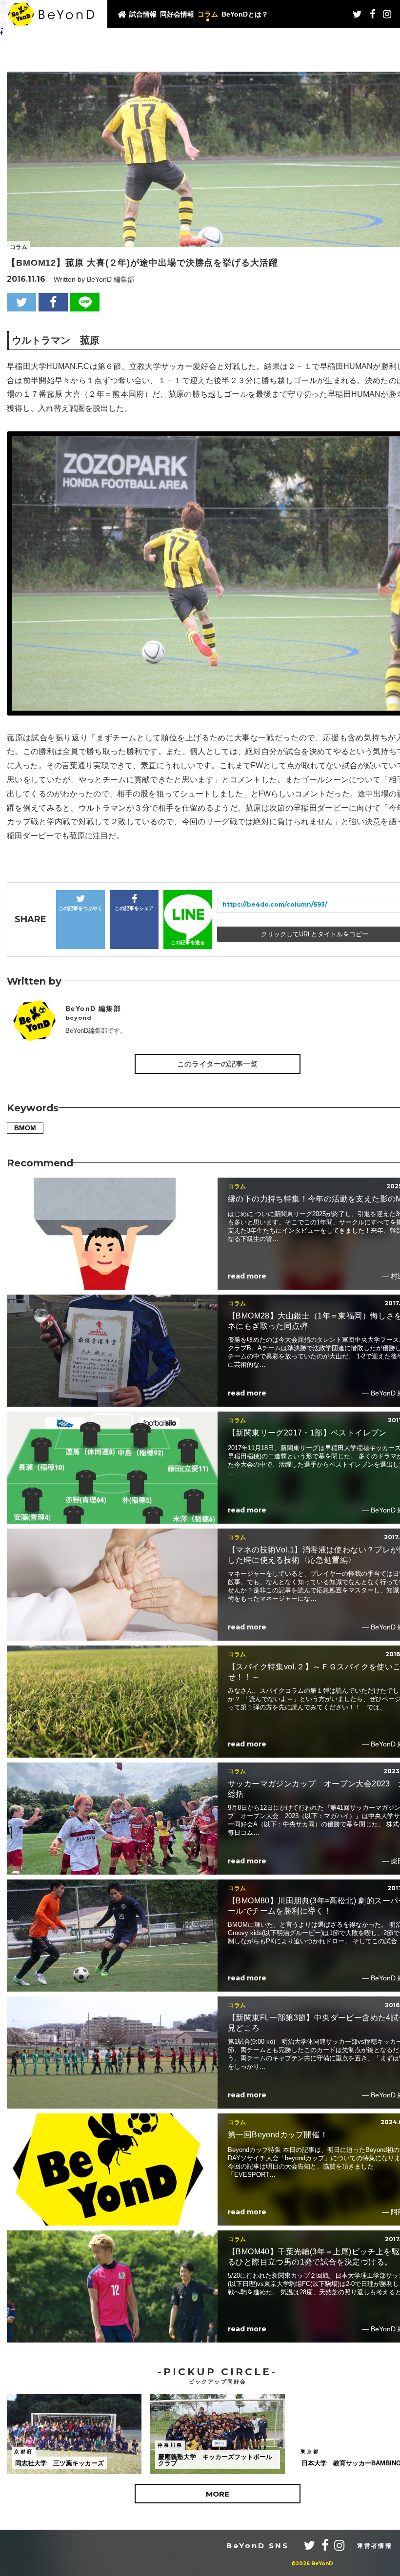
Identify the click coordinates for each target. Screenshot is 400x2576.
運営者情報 (375, 2546)
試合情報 (143, 14)
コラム (208, 14)
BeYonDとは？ (245, 14)
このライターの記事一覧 (217, 1064)
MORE (218, 2494)
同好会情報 (177, 14)
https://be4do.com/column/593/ (275, 904)
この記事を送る (188, 942)
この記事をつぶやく (80, 908)
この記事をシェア (134, 908)
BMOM (25, 1128)
